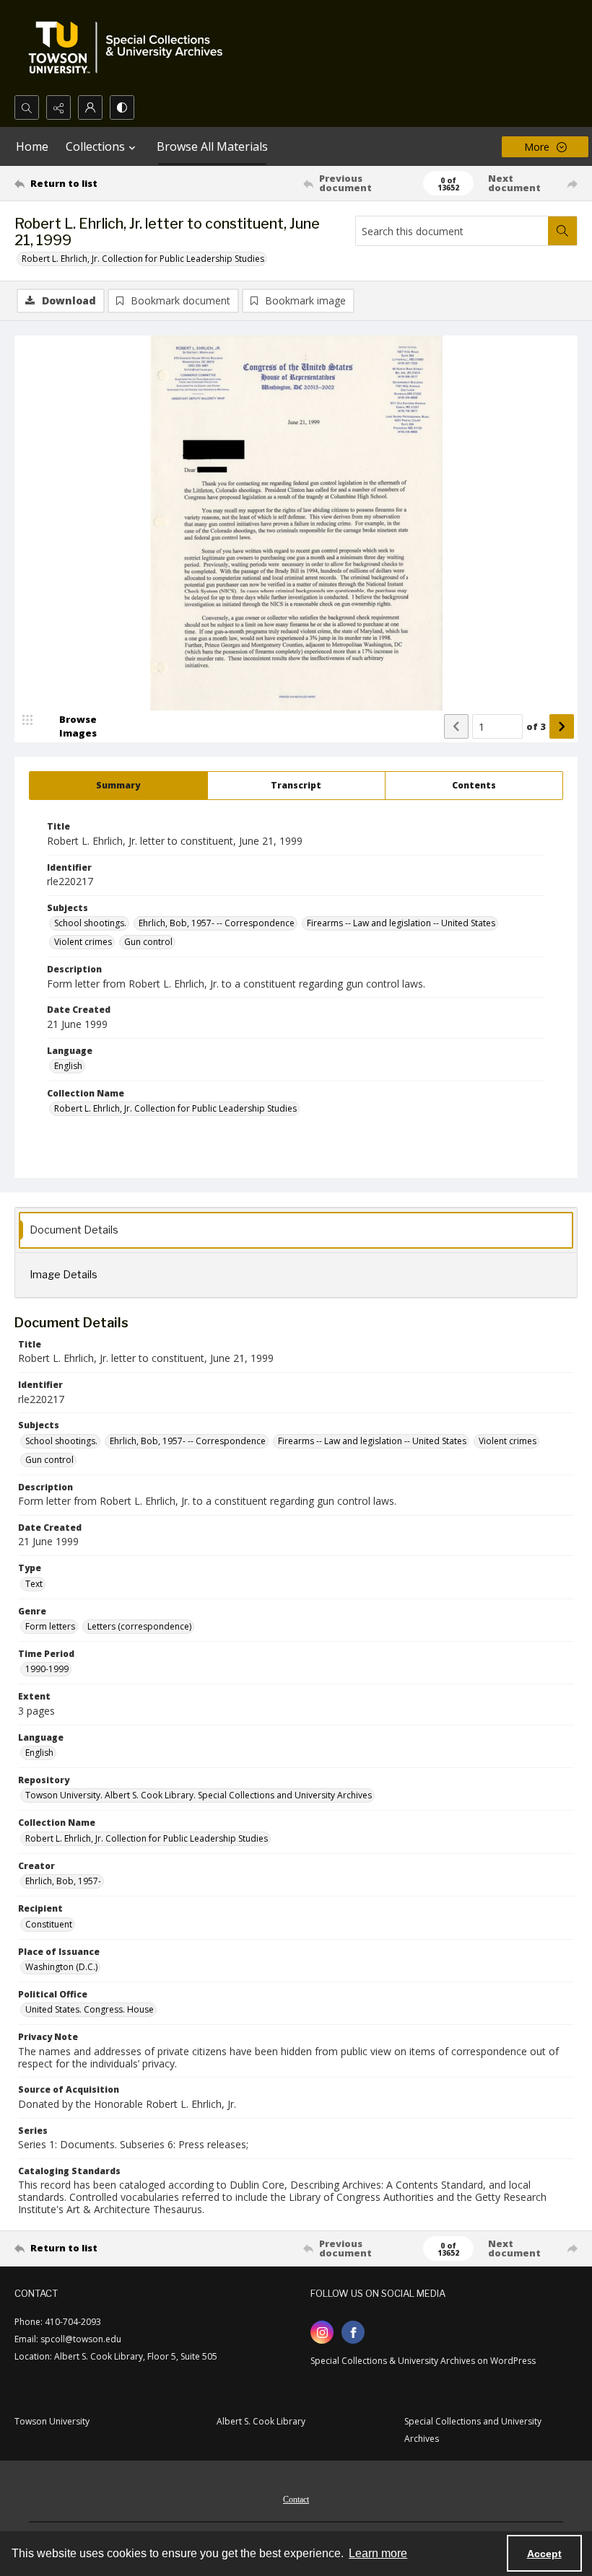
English (68, 1066)
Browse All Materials (212, 146)
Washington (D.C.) (61, 1967)
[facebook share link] (353, 2332)
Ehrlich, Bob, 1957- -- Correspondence (217, 923)
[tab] (118, 786)
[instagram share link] (322, 2332)
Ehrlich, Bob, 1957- (63, 1881)
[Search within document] (562, 231)
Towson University (52, 2421)
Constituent (49, 1924)
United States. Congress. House (90, 2009)
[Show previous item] (456, 726)
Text (34, 1584)
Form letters (50, 1626)
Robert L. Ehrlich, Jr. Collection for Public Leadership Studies (143, 259)
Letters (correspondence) (139, 1626)
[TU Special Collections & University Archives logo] (130, 48)
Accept (544, 2554)
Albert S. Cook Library (261, 2421)
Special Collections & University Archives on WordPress (423, 2361)
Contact (296, 2500)
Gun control (148, 942)
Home (32, 146)
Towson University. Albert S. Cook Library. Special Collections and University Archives (199, 1795)
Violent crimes (83, 942)
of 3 (536, 726)
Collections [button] (95, 146)
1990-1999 (47, 1669)
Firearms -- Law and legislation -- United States (401, 923)
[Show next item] (562, 726)
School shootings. (90, 923)
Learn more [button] (378, 2553)
